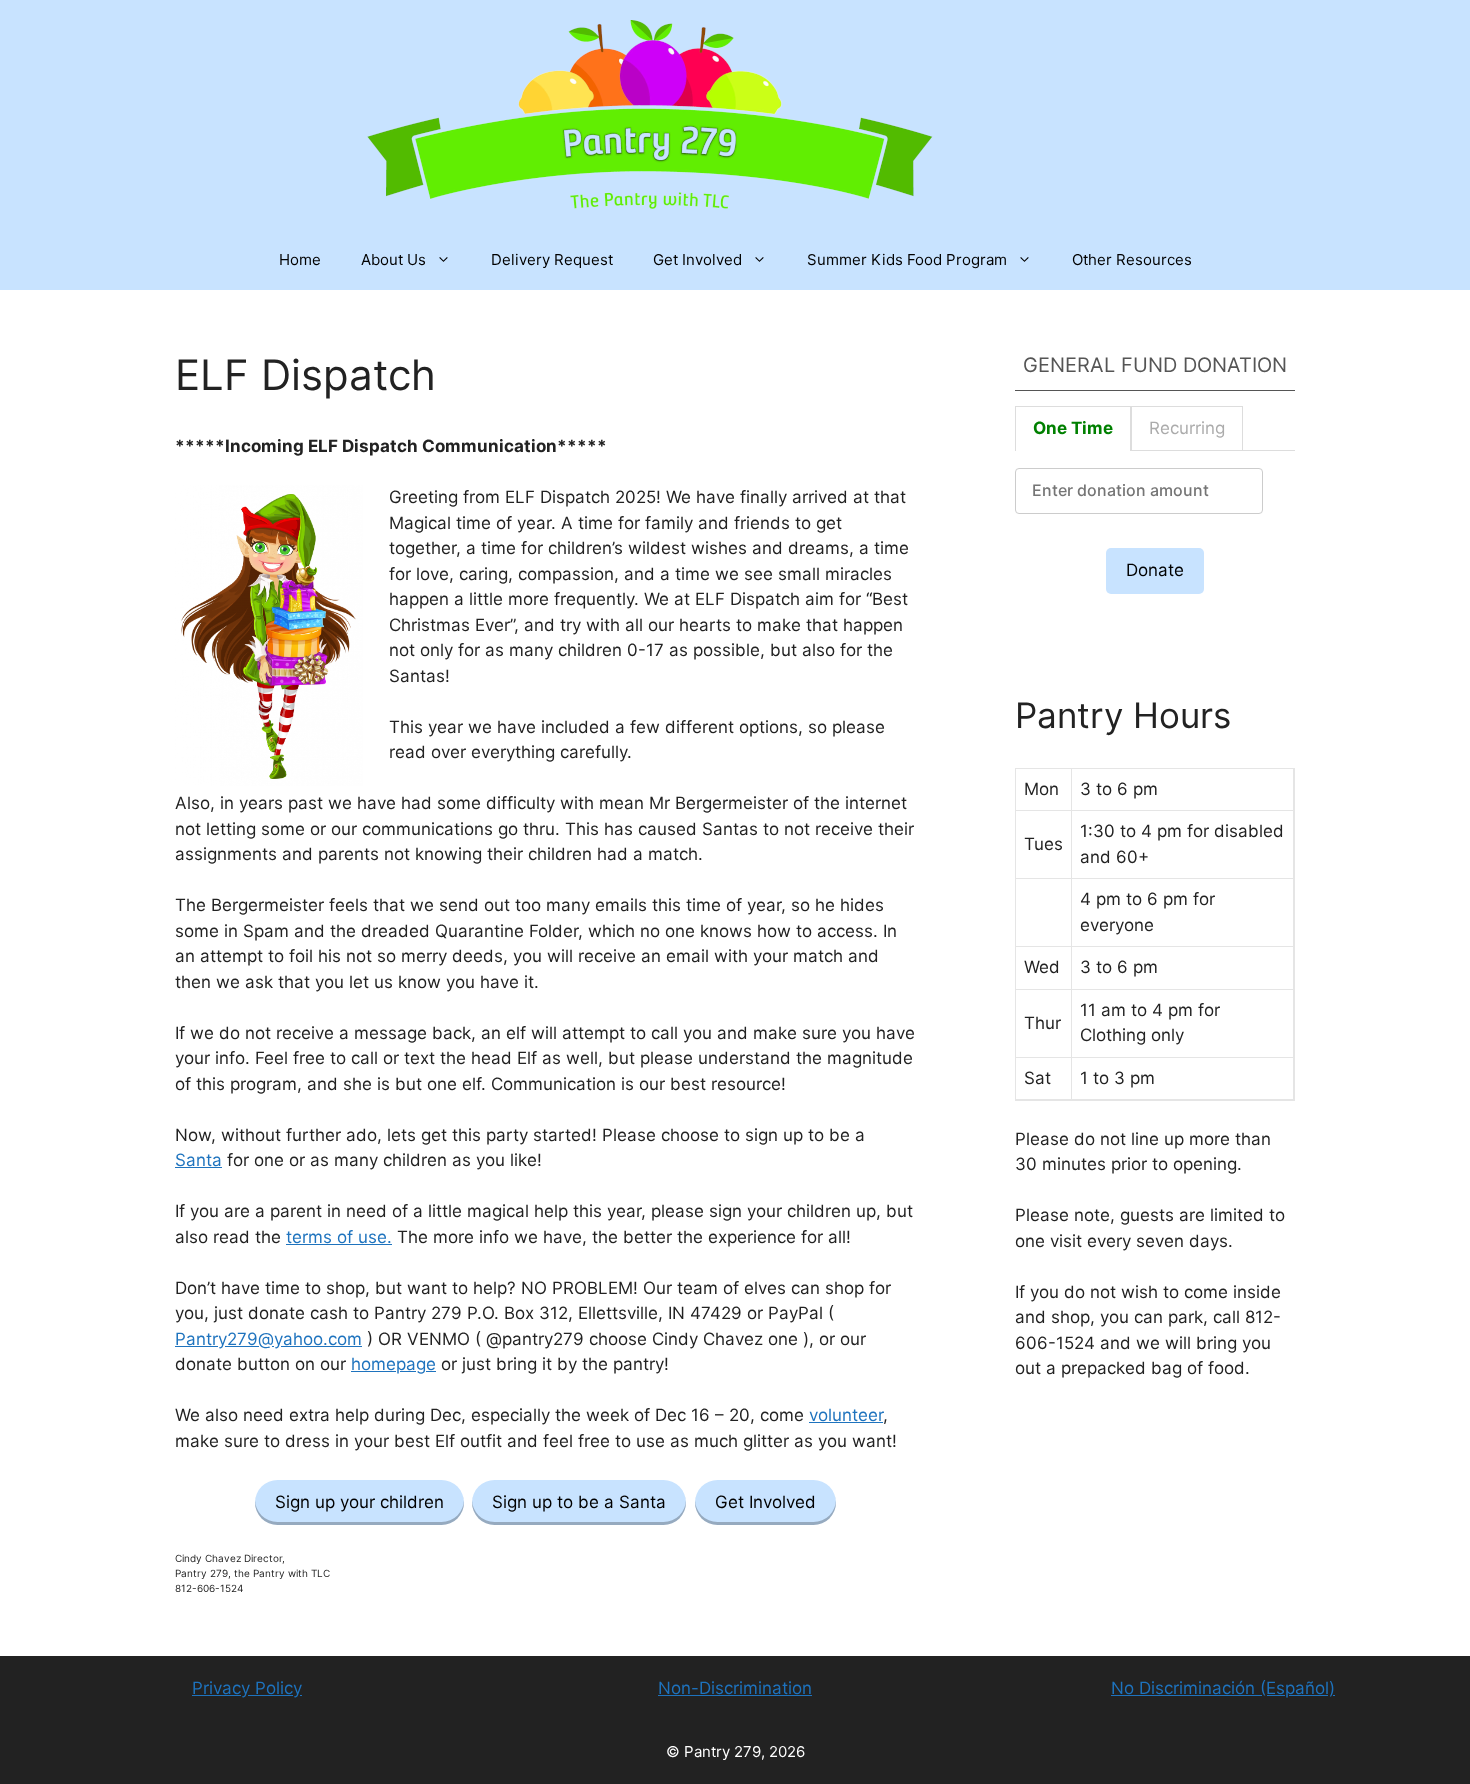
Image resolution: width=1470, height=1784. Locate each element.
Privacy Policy (247, 1688)
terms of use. (339, 1237)
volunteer (846, 1415)
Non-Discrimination (735, 1688)
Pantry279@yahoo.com (268, 1339)
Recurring (1187, 428)
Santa (198, 1160)
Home (300, 259)
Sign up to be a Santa (579, 1502)
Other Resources (1132, 259)
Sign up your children (359, 1502)
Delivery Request (552, 259)
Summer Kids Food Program (907, 259)
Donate (1155, 570)
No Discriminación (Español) (1223, 1688)
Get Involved (697, 259)
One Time (1073, 428)
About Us (393, 259)
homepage (393, 1364)
